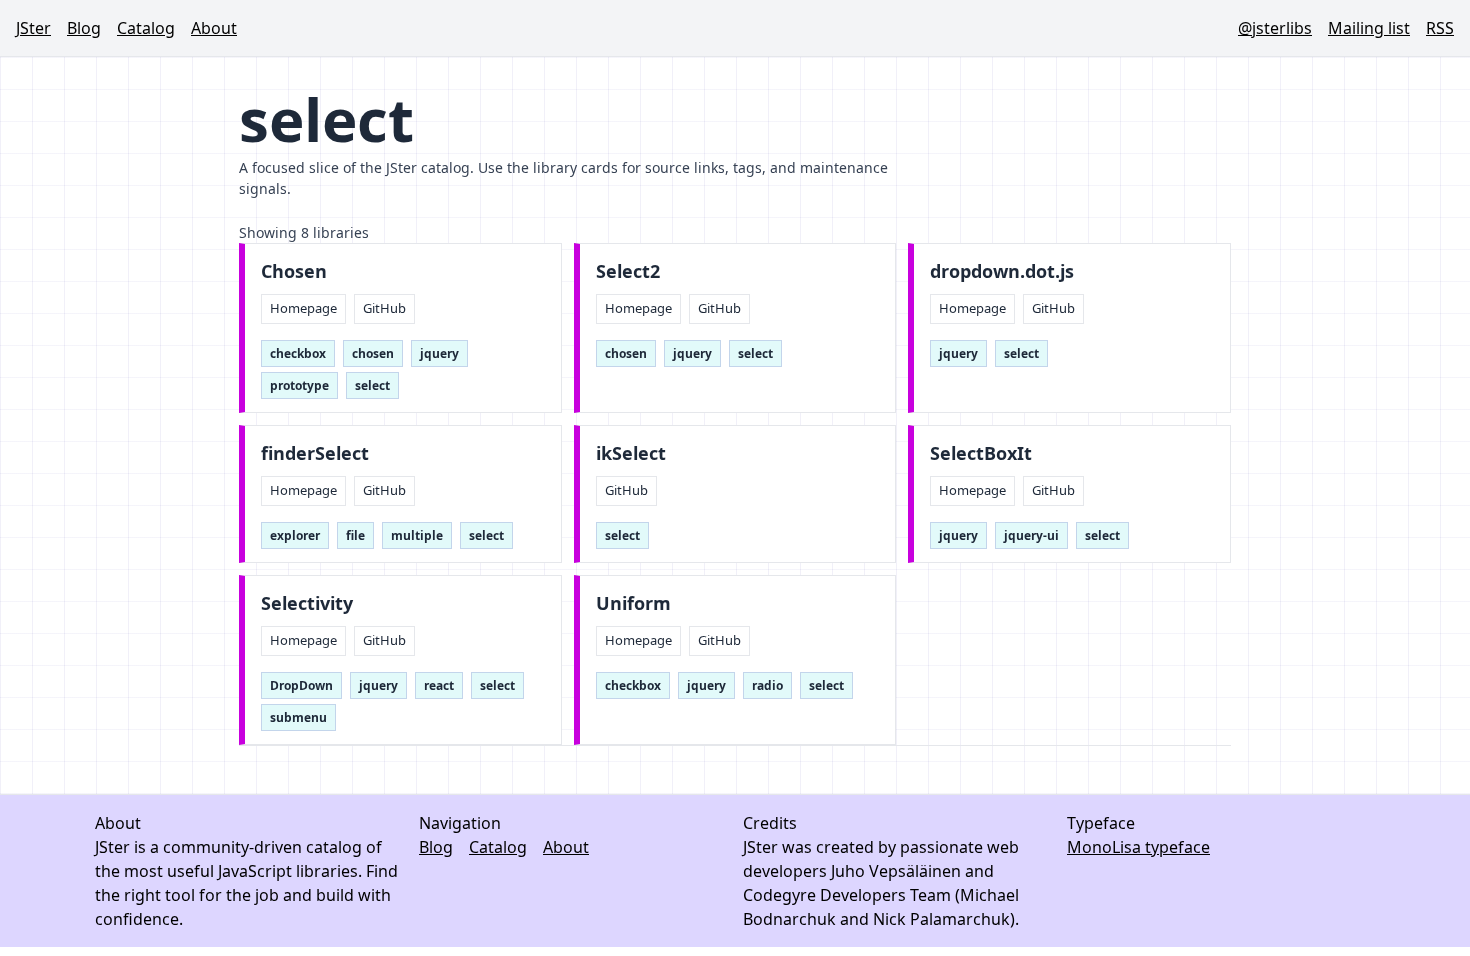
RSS (1440, 28)
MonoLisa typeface (1138, 847)
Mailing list (1369, 28)
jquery (439, 353)
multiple (417, 535)
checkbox (298, 353)
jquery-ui (1031, 535)
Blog (84, 28)
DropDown (301, 685)
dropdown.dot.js (1002, 271)
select (372, 385)
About (214, 28)
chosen (373, 353)
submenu (298, 717)
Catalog (146, 28)
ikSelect (631, 453)
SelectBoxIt (981, 453)
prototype (299, 385)
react (439, 685)
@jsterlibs (1275, 28)
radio (767, 685)
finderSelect (315, 453)
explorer (295, 535)
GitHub (384, 308)
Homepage (303, 308)
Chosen (294, 271)
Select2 (628, 271)
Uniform (633, 603)
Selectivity (307, 603)
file (355, 535)
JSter (33, 28)
